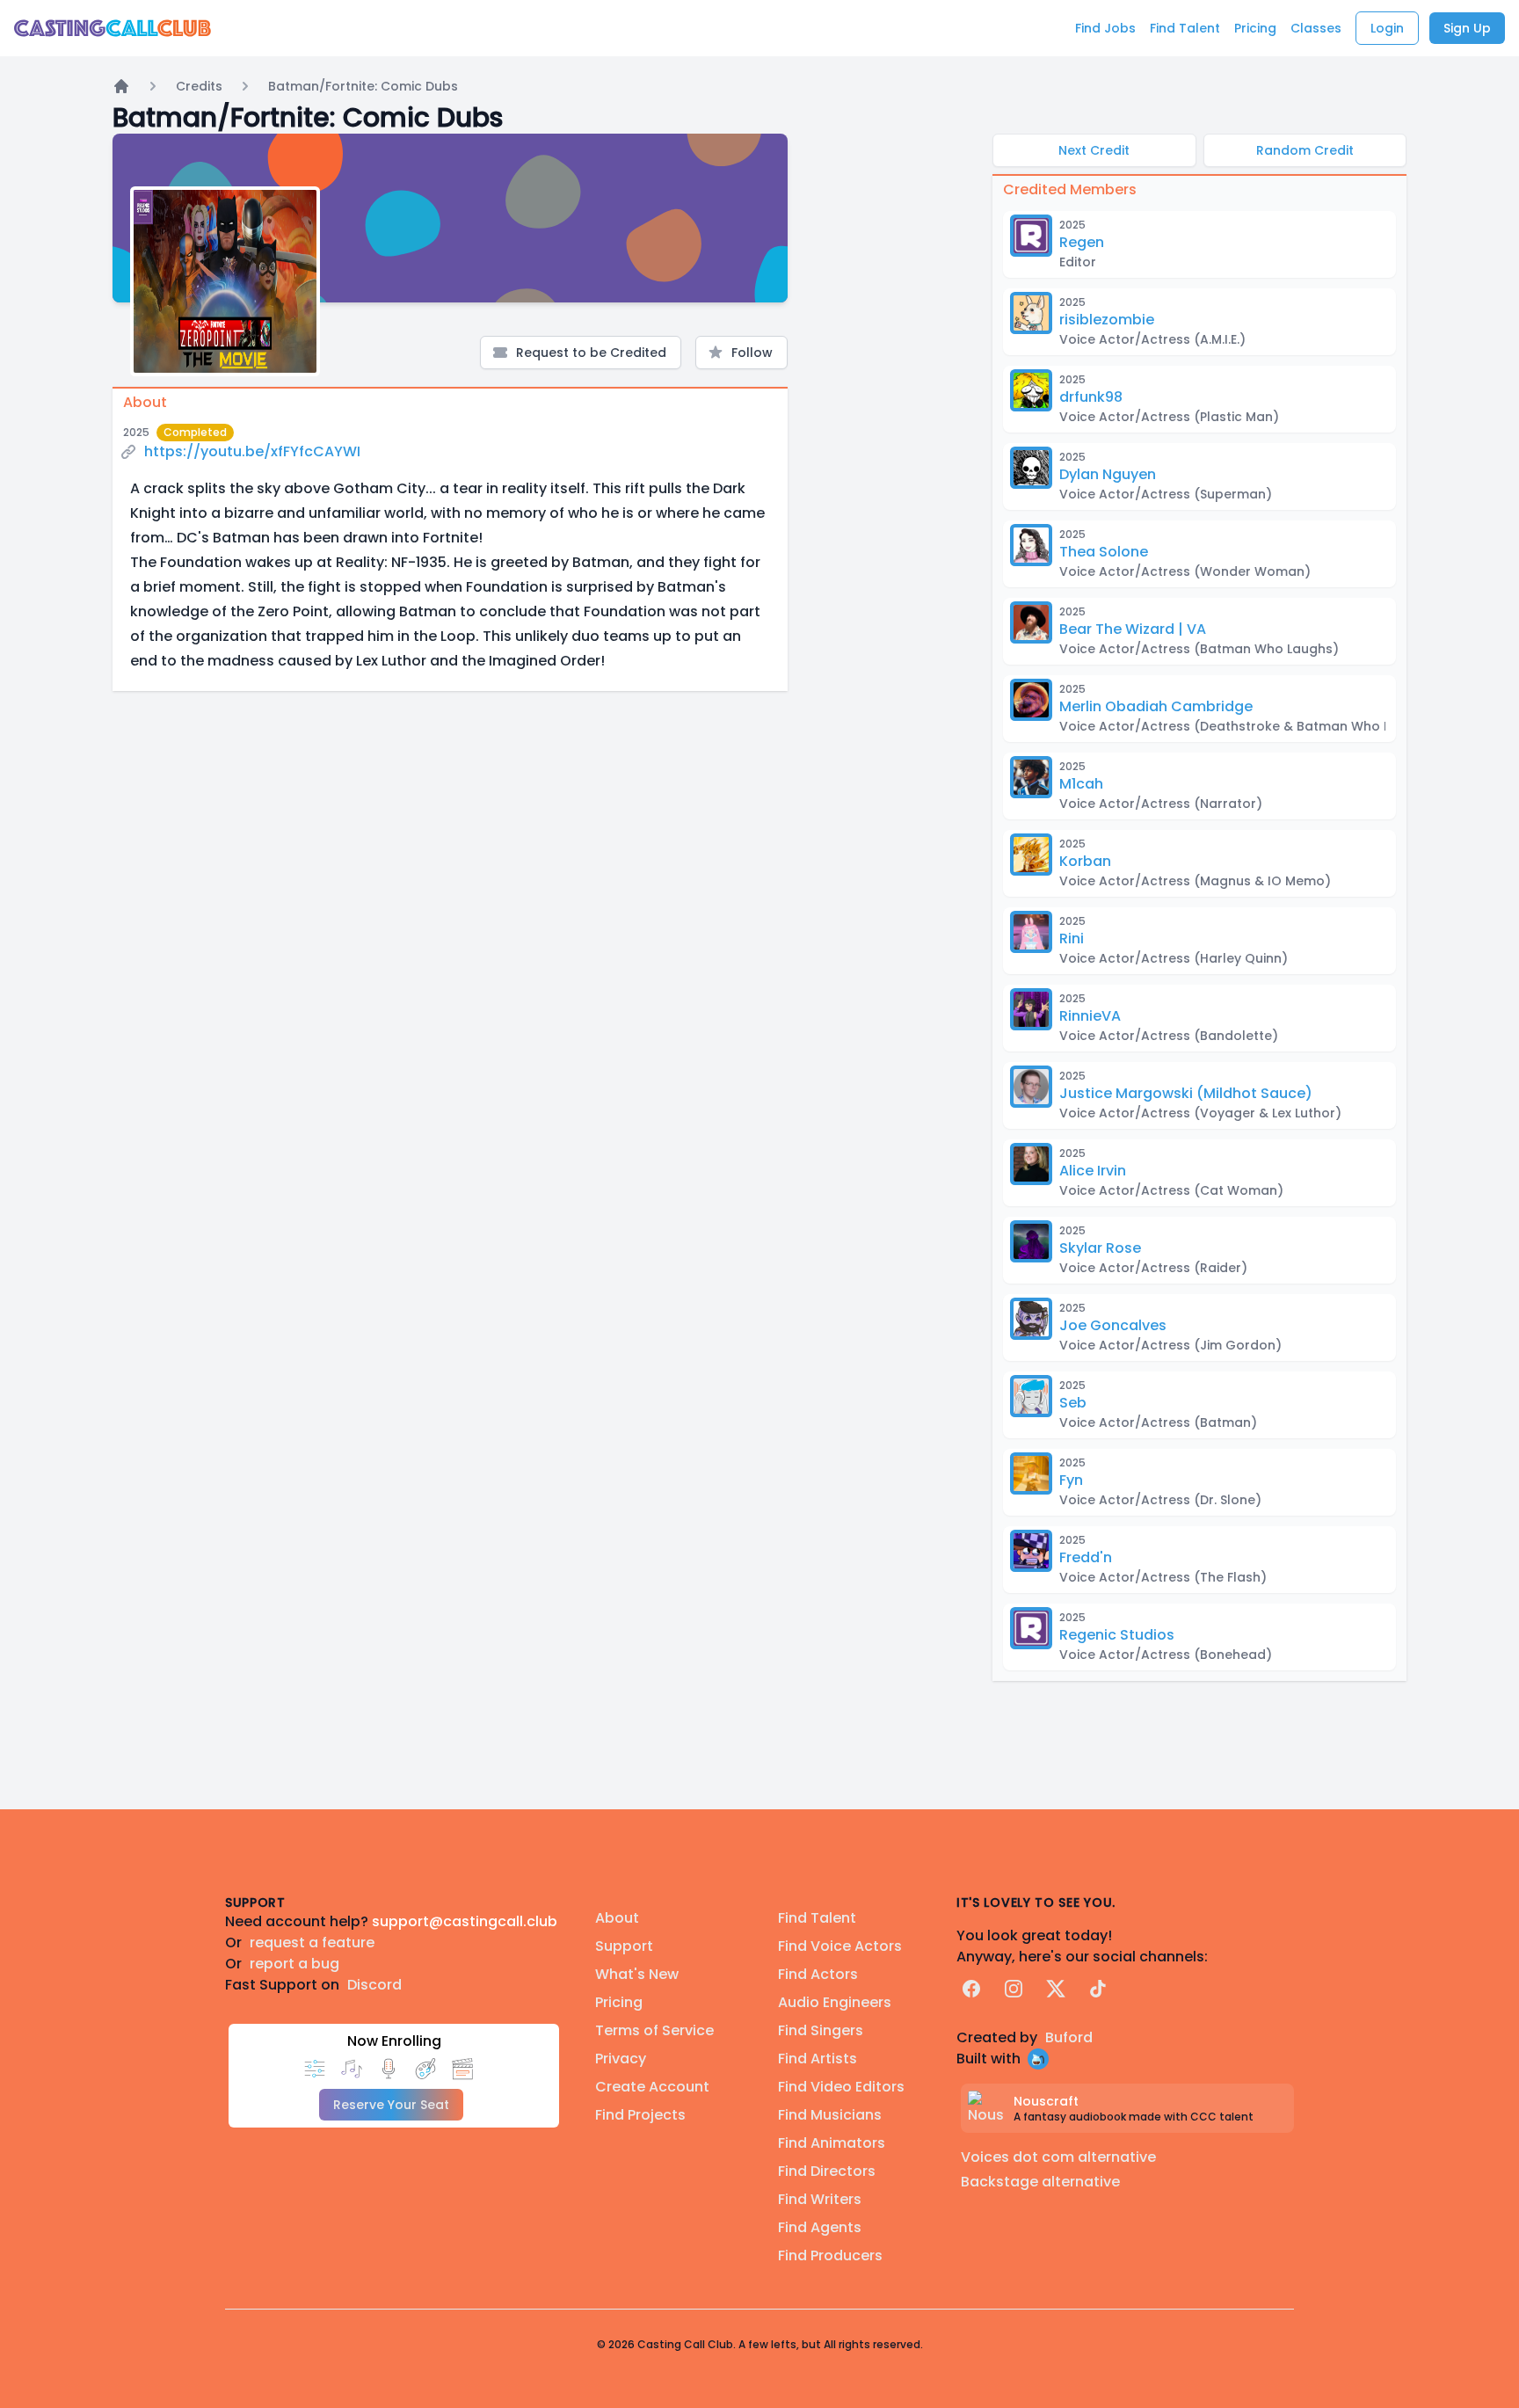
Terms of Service (654, 2030)
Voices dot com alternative (1058, 2157)
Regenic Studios (1117, 1635)
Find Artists (818, 2059)
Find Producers (830, 2255)
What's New (637, 1974)
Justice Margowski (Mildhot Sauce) (1186, 1093)
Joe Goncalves (1113, 1325)
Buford (1069, 2037)
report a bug (294, 1964)
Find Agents (820, 2227)
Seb (1073, 1403)
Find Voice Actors (840, 1946)
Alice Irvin (1093, 1171)
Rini (1072, 938)
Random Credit (1305, 150)
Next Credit (1094, 150)
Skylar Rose (1100, 1248)
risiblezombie (1107, 320)
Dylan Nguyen (1108, 474)
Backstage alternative (1040, 2182)
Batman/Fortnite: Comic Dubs (363, 86)
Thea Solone (1104, 552)
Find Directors (827, 2171)
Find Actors (818, 1974)
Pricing (619, 2002)
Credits (199, 86)
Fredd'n (1086, 1557)
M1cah (1081, 784)
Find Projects (640, 2115)
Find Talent (817, 1918)
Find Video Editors (841, 2087)
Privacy (621, 2059)
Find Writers (820, 2199)
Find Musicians (830, 2115)
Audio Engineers (835, 2002)
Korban (1085, 861)
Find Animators (832, 2143)
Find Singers (821, 2030)
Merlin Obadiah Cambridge (1156, 706)
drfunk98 (1091, 397)
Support (624, 1946)
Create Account (652, 2087)
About (617, 1918)
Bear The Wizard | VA (1133, 629)
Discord (374, 1985)
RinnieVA (1090, 1016)
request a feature (312, 1942)
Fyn (1071, 1480)
